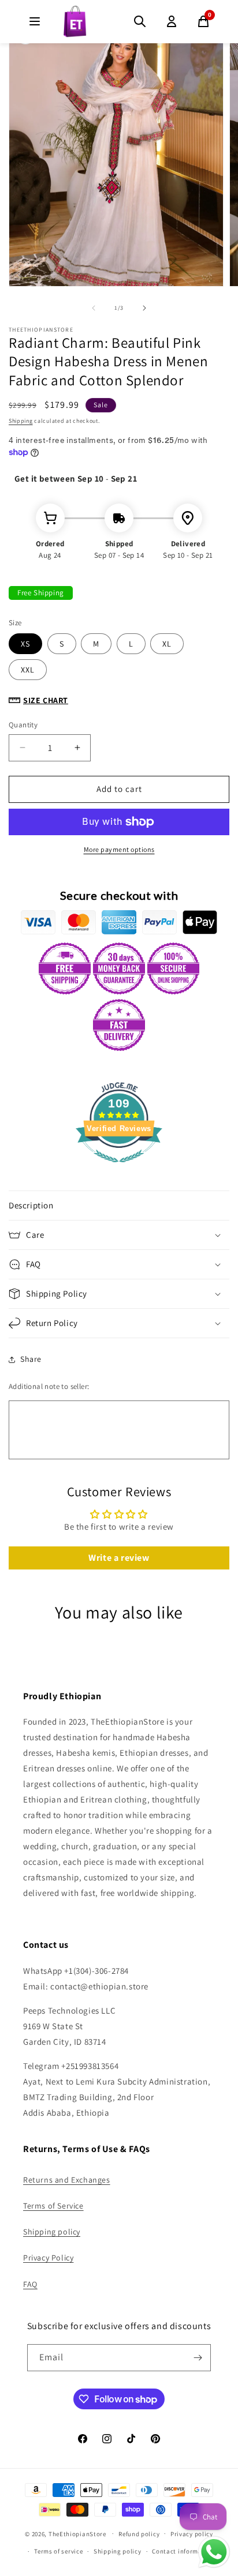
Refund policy (139, 2534)
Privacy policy (192, 2534)
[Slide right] (144, 308)
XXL (28, 670)
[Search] (140, 21)
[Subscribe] (198, 2358)
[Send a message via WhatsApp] (214, 2552)
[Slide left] (94, 308)
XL (167, 644)
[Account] (172, 21)
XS (25, 644)
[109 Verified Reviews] (119, 1168)
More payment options (119, 849)
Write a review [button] (119, 1558)
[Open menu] (35, 21)
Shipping (21, 421)
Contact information (183, 2551)
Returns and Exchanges (67, 2180)
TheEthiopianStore (77, 2533)
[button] (119, 1206)
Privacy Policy (48, 2258)
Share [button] (31, 1359)
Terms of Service (53, 2206)
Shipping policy (52, 2232)
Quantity (23, 725)
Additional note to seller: (49, 1386)
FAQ (30, 2284)
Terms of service (58, 2551)
